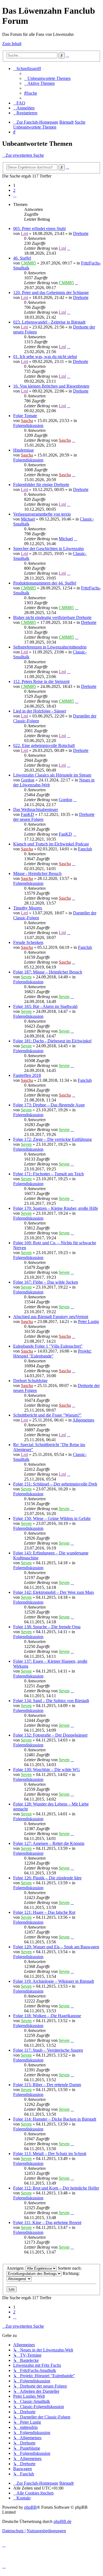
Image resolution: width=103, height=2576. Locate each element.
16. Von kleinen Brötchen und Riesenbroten (51, 386)
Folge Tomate (25, 416)
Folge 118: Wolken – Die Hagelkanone (47, 2016)
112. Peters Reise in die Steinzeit (41, 681)
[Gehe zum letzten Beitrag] (69, 248)
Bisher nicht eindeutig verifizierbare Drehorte (52, 617)
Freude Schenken (28, 942)
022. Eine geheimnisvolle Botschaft (44, 745)
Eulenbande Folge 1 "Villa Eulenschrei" (48, 1346)
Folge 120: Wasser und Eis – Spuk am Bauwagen (56, 1947)
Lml (24, 233)
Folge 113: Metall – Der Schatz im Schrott (50, 2154)
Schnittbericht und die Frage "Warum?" (47, 1415)
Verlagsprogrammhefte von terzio (42, 514)
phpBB (30, 2507)
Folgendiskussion (28, 425)
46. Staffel (22, 258)
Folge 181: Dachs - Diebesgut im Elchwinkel (52, 1041)
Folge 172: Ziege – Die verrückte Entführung (52, 1139)
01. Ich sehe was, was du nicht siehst (45, 357)
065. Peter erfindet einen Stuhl (39, 229)
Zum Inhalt (12, 44)
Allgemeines (83, 1420)
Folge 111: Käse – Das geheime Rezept (47, 2222)
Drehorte (81, 233)
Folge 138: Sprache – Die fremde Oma (47, 1627)
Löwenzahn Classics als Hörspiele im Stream (52, 775)
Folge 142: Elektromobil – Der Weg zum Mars (54, 1592)
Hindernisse (23, 450)
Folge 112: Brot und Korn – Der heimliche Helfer (56, 2188)
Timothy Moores (28, 908)
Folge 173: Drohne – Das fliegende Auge (49, 1105)
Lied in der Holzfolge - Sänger (40, 711)
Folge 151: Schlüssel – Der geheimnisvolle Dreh (55, 1484)
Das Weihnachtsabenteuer (36, 809)
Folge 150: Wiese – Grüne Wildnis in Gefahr (52, 1518)
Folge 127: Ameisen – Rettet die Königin (49, 1843)
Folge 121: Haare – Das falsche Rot (44, 1912)
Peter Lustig (88, 1322)
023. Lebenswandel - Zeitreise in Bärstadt (49, 322)
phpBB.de (62, 2521)
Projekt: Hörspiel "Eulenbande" (52, 1354)
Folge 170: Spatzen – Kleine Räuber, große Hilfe (56, 1208)
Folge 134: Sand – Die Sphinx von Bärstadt (51, 1701)
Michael (28, 519)
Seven (26, 977)
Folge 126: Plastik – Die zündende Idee (47, 1878)
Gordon (28, 780)
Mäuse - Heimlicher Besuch (37, 873)
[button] (15, 195)
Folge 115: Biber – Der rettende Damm (47, 2085)
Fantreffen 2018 (27, 1075)
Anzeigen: (16, 2268)
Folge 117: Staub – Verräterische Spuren (48, 2050)
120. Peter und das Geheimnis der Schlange (51, 293)
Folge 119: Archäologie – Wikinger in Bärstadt (54, 1981)
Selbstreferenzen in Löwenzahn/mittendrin (50, 647)
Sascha (27, 421)
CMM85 (28, 263)
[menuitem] (47, 78)
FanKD (27, 814)
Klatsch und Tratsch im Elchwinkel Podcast (51, 844)
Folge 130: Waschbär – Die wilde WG (47, 1770)
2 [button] (14, 190)
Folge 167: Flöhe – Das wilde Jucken (46, 1282)
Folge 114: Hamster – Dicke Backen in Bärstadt (55, 2119)
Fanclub (85, 849)
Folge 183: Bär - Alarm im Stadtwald (45, 1006)
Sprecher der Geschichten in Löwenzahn (48, 549)
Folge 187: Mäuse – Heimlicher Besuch (48, 972)
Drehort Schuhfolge (30, 1381)
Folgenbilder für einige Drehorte (41, 485)
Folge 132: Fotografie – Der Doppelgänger (50, 1735)
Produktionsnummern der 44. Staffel (45, 583)
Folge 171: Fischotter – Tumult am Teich (48, 1174)
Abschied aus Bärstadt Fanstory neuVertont (51, 1317)
